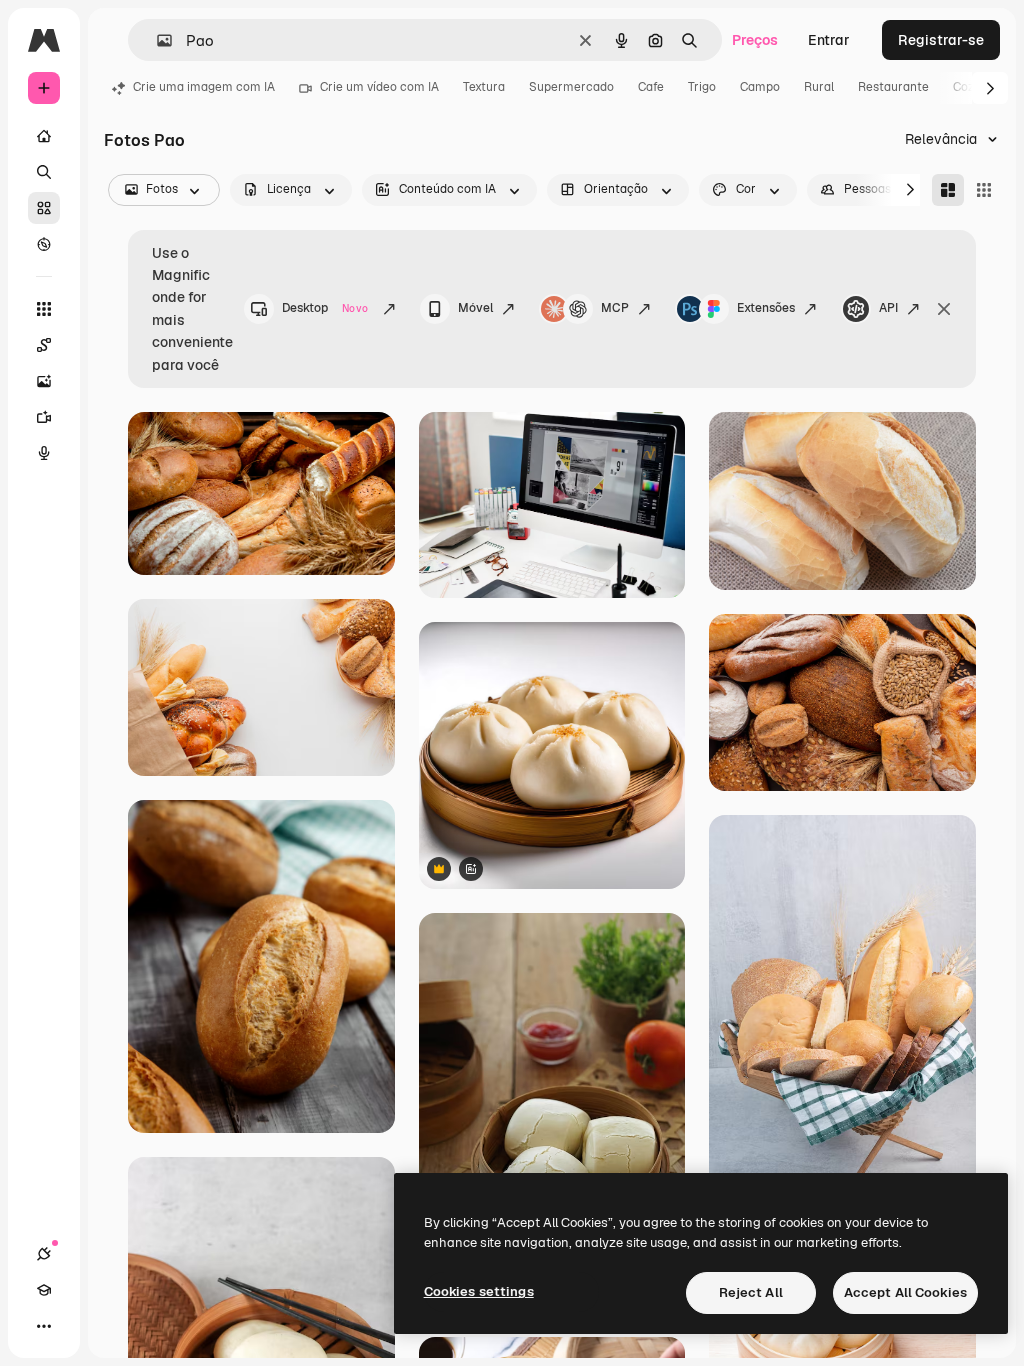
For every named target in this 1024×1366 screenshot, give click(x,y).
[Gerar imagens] (44, 381)
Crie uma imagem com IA (204, 87)
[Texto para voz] (44, 453)
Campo (760, 87)
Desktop (325, 308)
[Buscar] (44, 172)
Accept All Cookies (905, 1292)
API (888, 308)
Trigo (702, 87)
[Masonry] (948, 190)
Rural (819, 87)
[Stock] (44, 208)
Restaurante (893, 87)
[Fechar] (944, 309)
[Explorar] (44, 244)
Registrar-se (941, 40)
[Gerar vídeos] (44, 417)
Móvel (475, 308)
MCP (615, 308)
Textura (484, 87)
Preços (755, 40)
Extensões (766, 308)
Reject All (751, 1292)
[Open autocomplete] (156, 40)
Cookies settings (479, 1291)
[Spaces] (44, 345)
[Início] (44, 136)
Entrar (829, 40)
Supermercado (571, 87)
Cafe (651, 87)
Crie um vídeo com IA (379, 87)
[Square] (984, 190)
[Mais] (44, 1326)
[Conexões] (44, 1254)
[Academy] (44, 1290)
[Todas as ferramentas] (44, 309)
